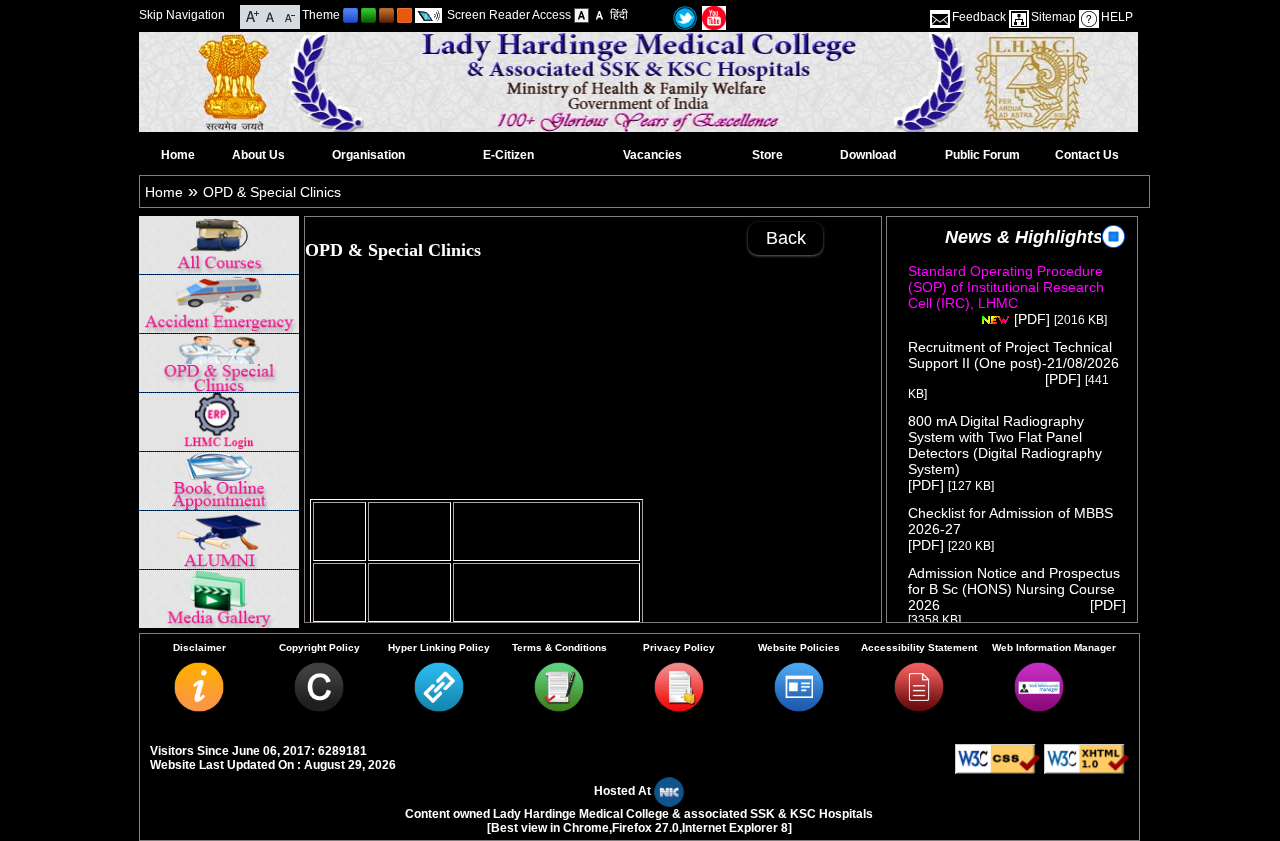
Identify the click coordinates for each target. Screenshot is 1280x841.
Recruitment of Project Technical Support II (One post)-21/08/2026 (1018, 362)
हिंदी (619, 15)
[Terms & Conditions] (559, 707)
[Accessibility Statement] (919, 707)
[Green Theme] (368, 15)
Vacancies (652, 155)
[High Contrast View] (599, 15)
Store (767, 155)
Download (868, 155)
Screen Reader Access (509, 15)
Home (178, 155)
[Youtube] (714, 17)
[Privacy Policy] (679, 707)
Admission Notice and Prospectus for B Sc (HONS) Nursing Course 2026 (1014, 589)
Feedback (979, 17)
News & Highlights (1024, 237)
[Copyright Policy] (319, 707)
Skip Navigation (182, 15)
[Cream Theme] (404, 15)
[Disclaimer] (199, 707)
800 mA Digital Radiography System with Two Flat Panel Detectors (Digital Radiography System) (1007, 445)
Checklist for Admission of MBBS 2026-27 (1010, 521)
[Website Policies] (799, 707)
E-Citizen (508, 155)
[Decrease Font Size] (288, 15)
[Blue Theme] (350, 15)
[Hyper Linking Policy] (439, 707)
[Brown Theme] (386, 15)
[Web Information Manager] (1039, 707)
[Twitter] (685, 17)
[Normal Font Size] (270, 15)
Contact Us (1087, 155)
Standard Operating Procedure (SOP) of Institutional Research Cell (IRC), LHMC (1006, 294)
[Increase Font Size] (252, 15)
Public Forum (982, 155)
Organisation (368, 155)
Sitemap (1053, 17)
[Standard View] (581, 15)
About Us (258, 155)
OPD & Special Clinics (272, 192)
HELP (1117, 17)
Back (786, 238)
